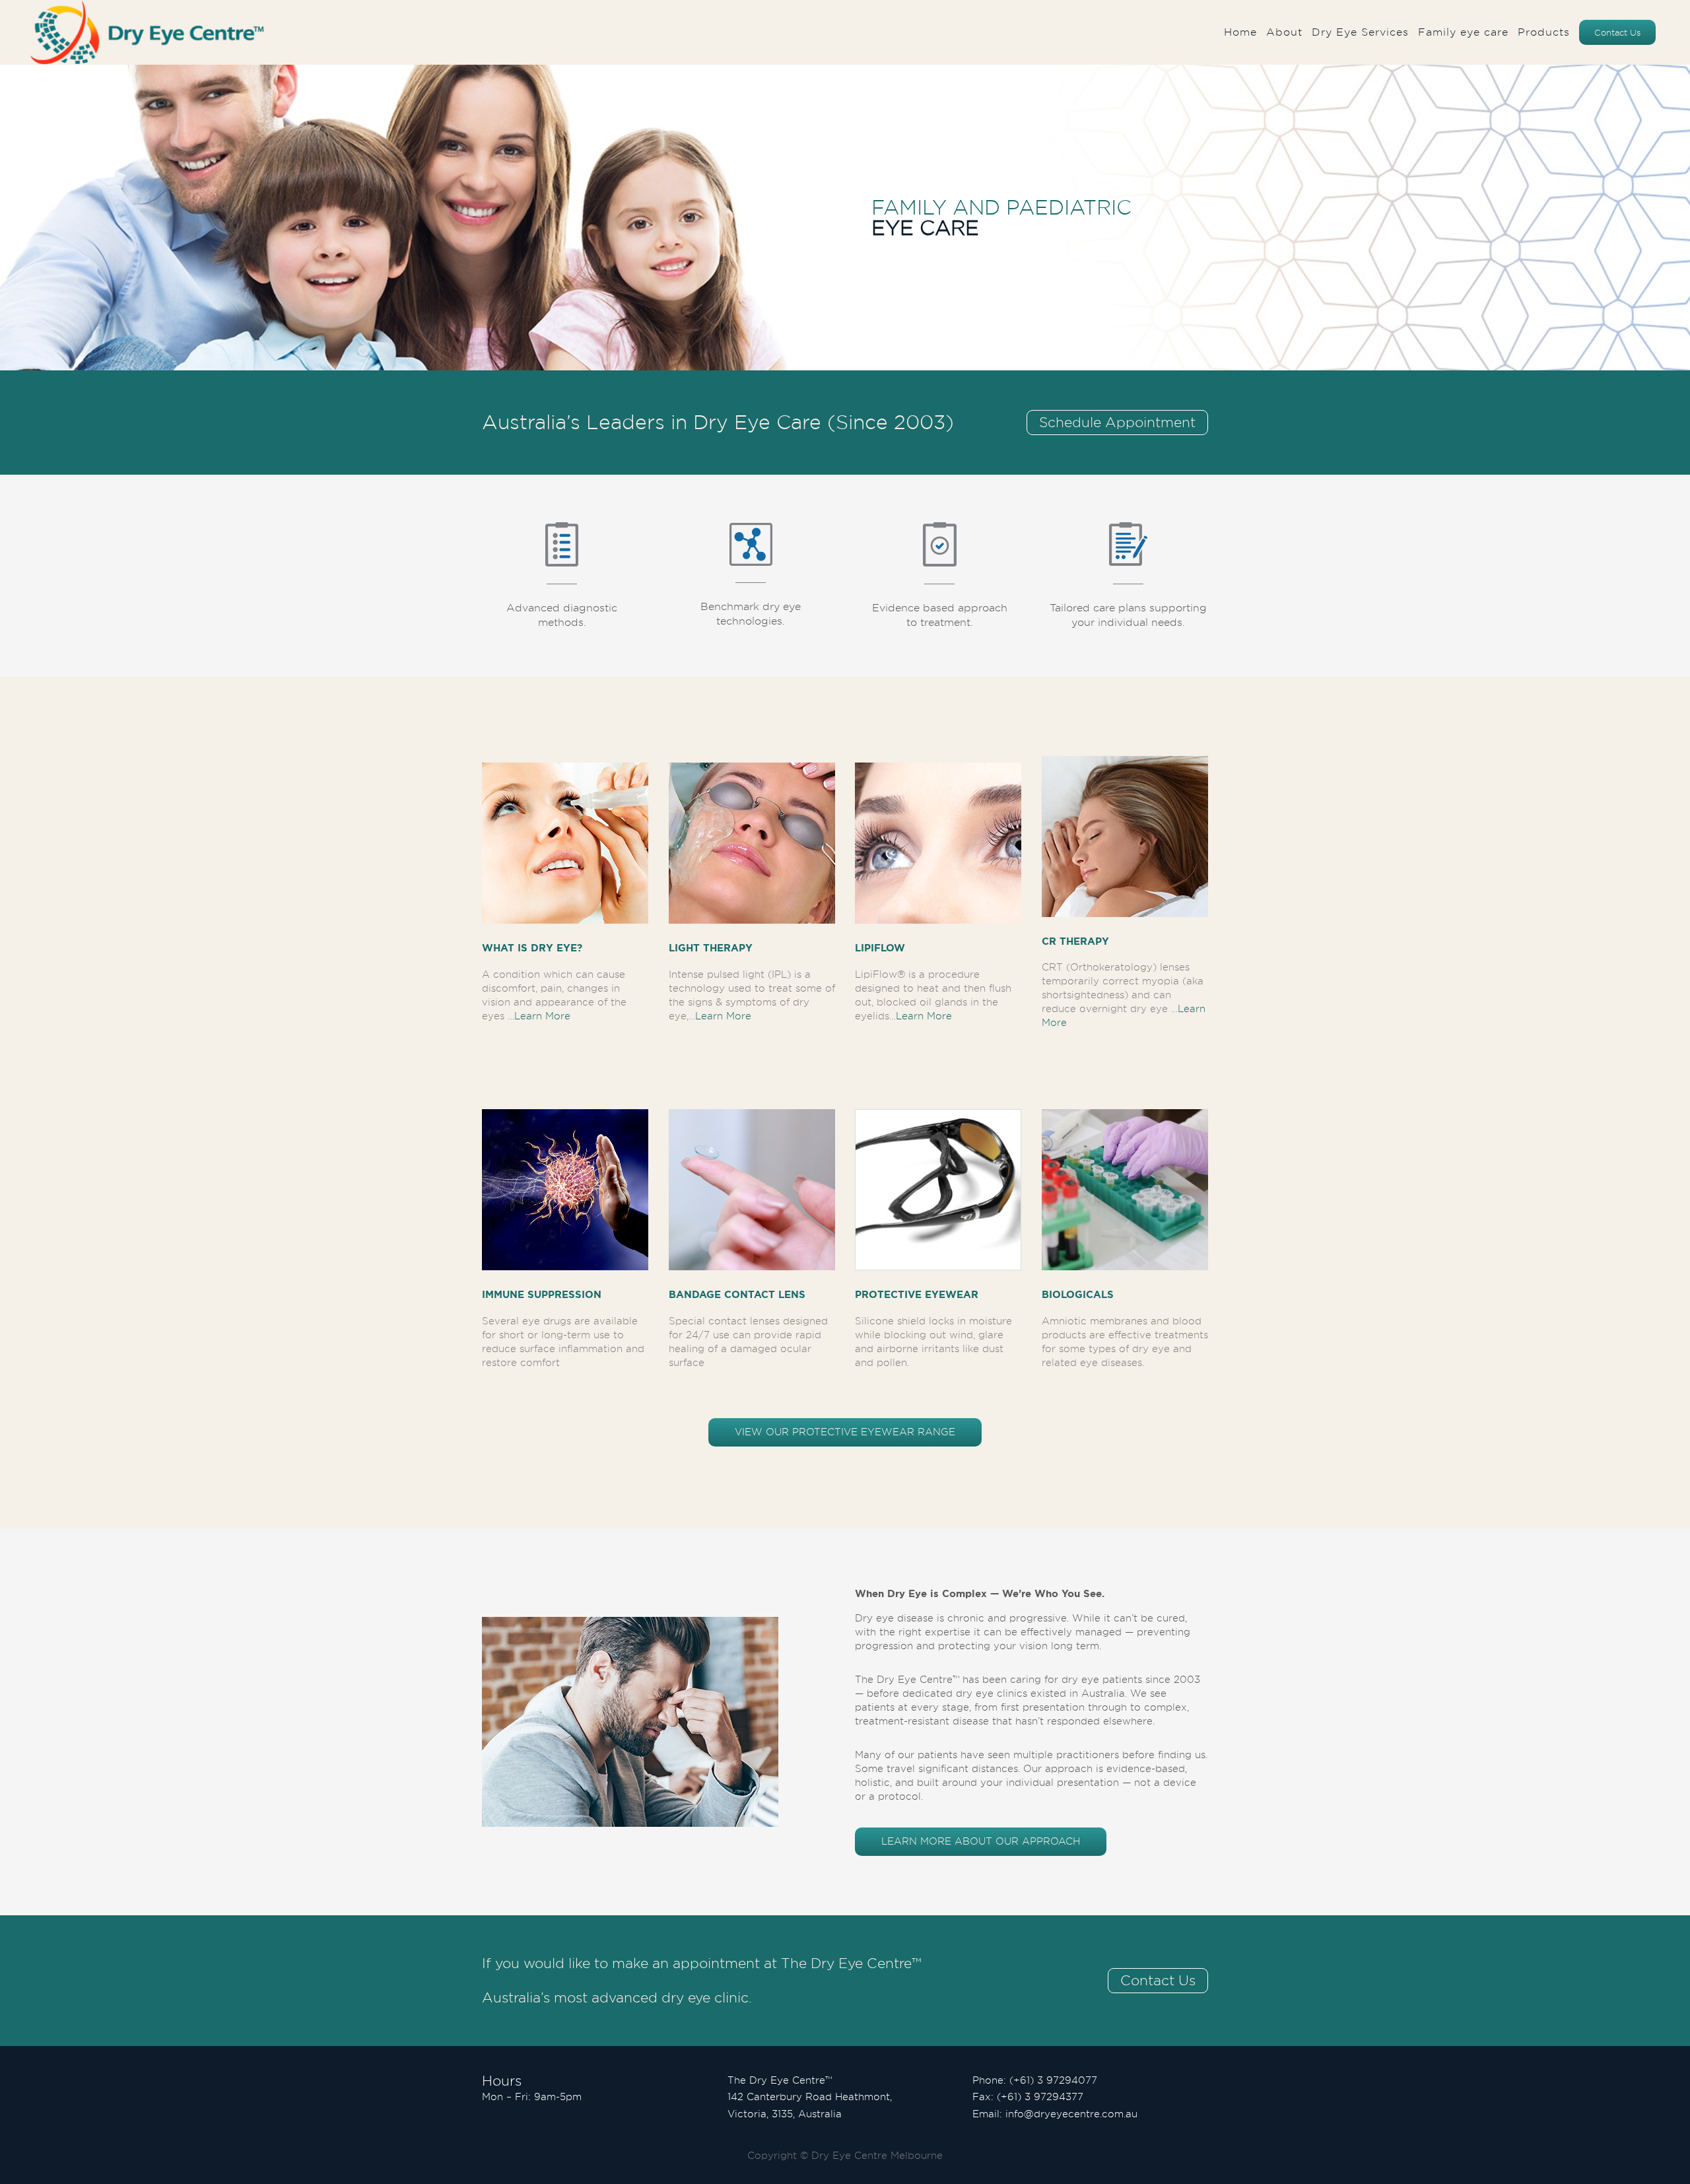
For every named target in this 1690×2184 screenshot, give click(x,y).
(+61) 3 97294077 (1053, 2080)
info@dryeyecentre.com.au (1071, 2114)
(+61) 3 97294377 (1040, 2097)
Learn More (542, 1016)
